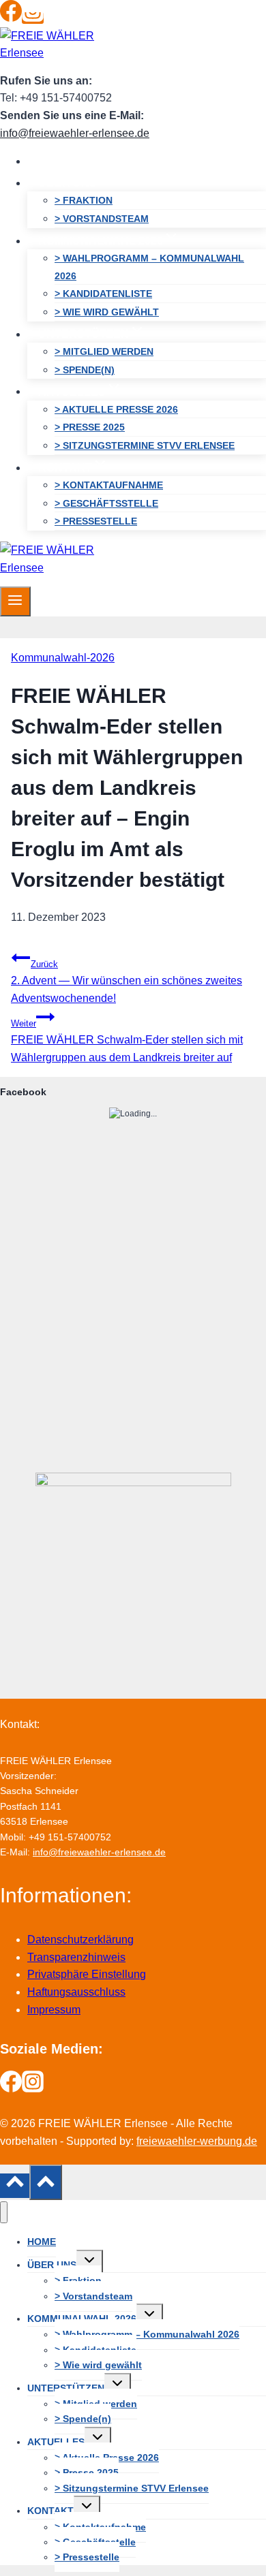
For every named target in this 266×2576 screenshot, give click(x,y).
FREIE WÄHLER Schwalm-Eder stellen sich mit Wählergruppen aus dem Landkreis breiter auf (127, 1041)
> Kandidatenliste (103, 294)
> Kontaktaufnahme (109, 485)
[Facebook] (11, 18)
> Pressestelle (96, 521)
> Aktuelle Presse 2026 (116, 409)
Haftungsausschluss (76, 1992)
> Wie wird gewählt (107, 312)
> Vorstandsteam (102, 219)
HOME (55, 161)
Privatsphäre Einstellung (87, 1974)
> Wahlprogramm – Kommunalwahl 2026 (149, 267)
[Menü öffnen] (15, 601)
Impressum (54, 2010)
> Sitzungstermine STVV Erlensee (145, 445)
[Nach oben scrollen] (15, 2186)
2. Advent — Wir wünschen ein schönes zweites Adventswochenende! (127, 981)
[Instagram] (33, 18)
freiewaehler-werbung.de (197, 2141)
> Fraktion (84, 200)
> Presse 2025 (90, 427)
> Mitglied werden (104, 351)
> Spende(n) (85, 370)
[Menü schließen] (4, 2213)
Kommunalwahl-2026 (63, 658)
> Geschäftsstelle (106, 503)
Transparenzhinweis (76, 1957)
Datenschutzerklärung (80, 1939)
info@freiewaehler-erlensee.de (75, 133)
